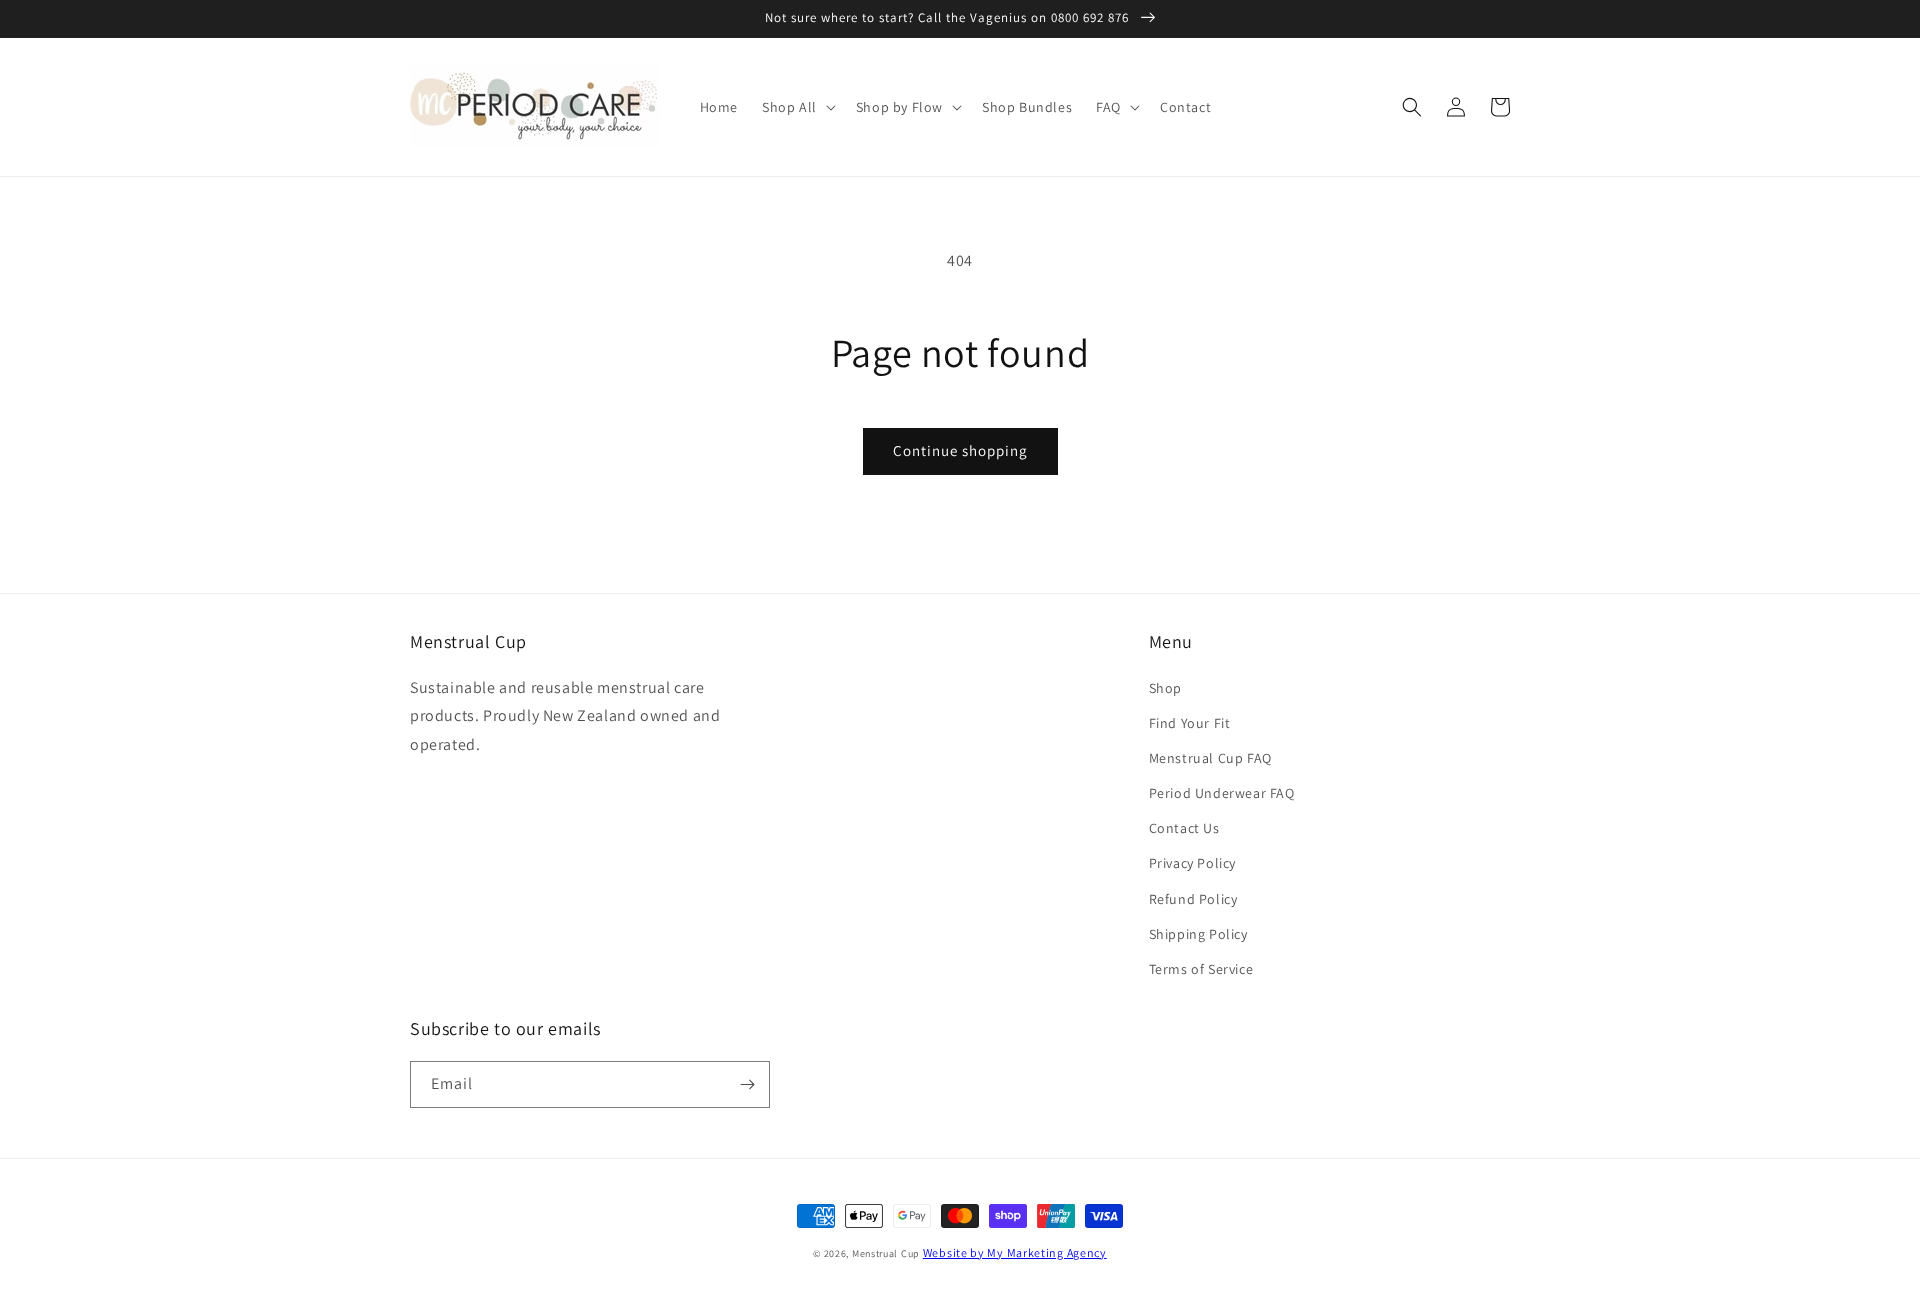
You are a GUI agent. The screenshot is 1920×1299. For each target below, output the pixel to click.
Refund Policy (1193, 899)
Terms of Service (1201, 969)
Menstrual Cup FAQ (1210, 758)
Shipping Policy (1198, 934)
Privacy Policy (1192, 863)
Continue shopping (960, 450)
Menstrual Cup (886, 1253)
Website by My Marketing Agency (1015, 1252)
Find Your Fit (1190, 723)
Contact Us (1184, 828)
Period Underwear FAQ (1222, 793)
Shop (1165, 688)
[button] (797, 107)
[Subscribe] (747, 1084)
